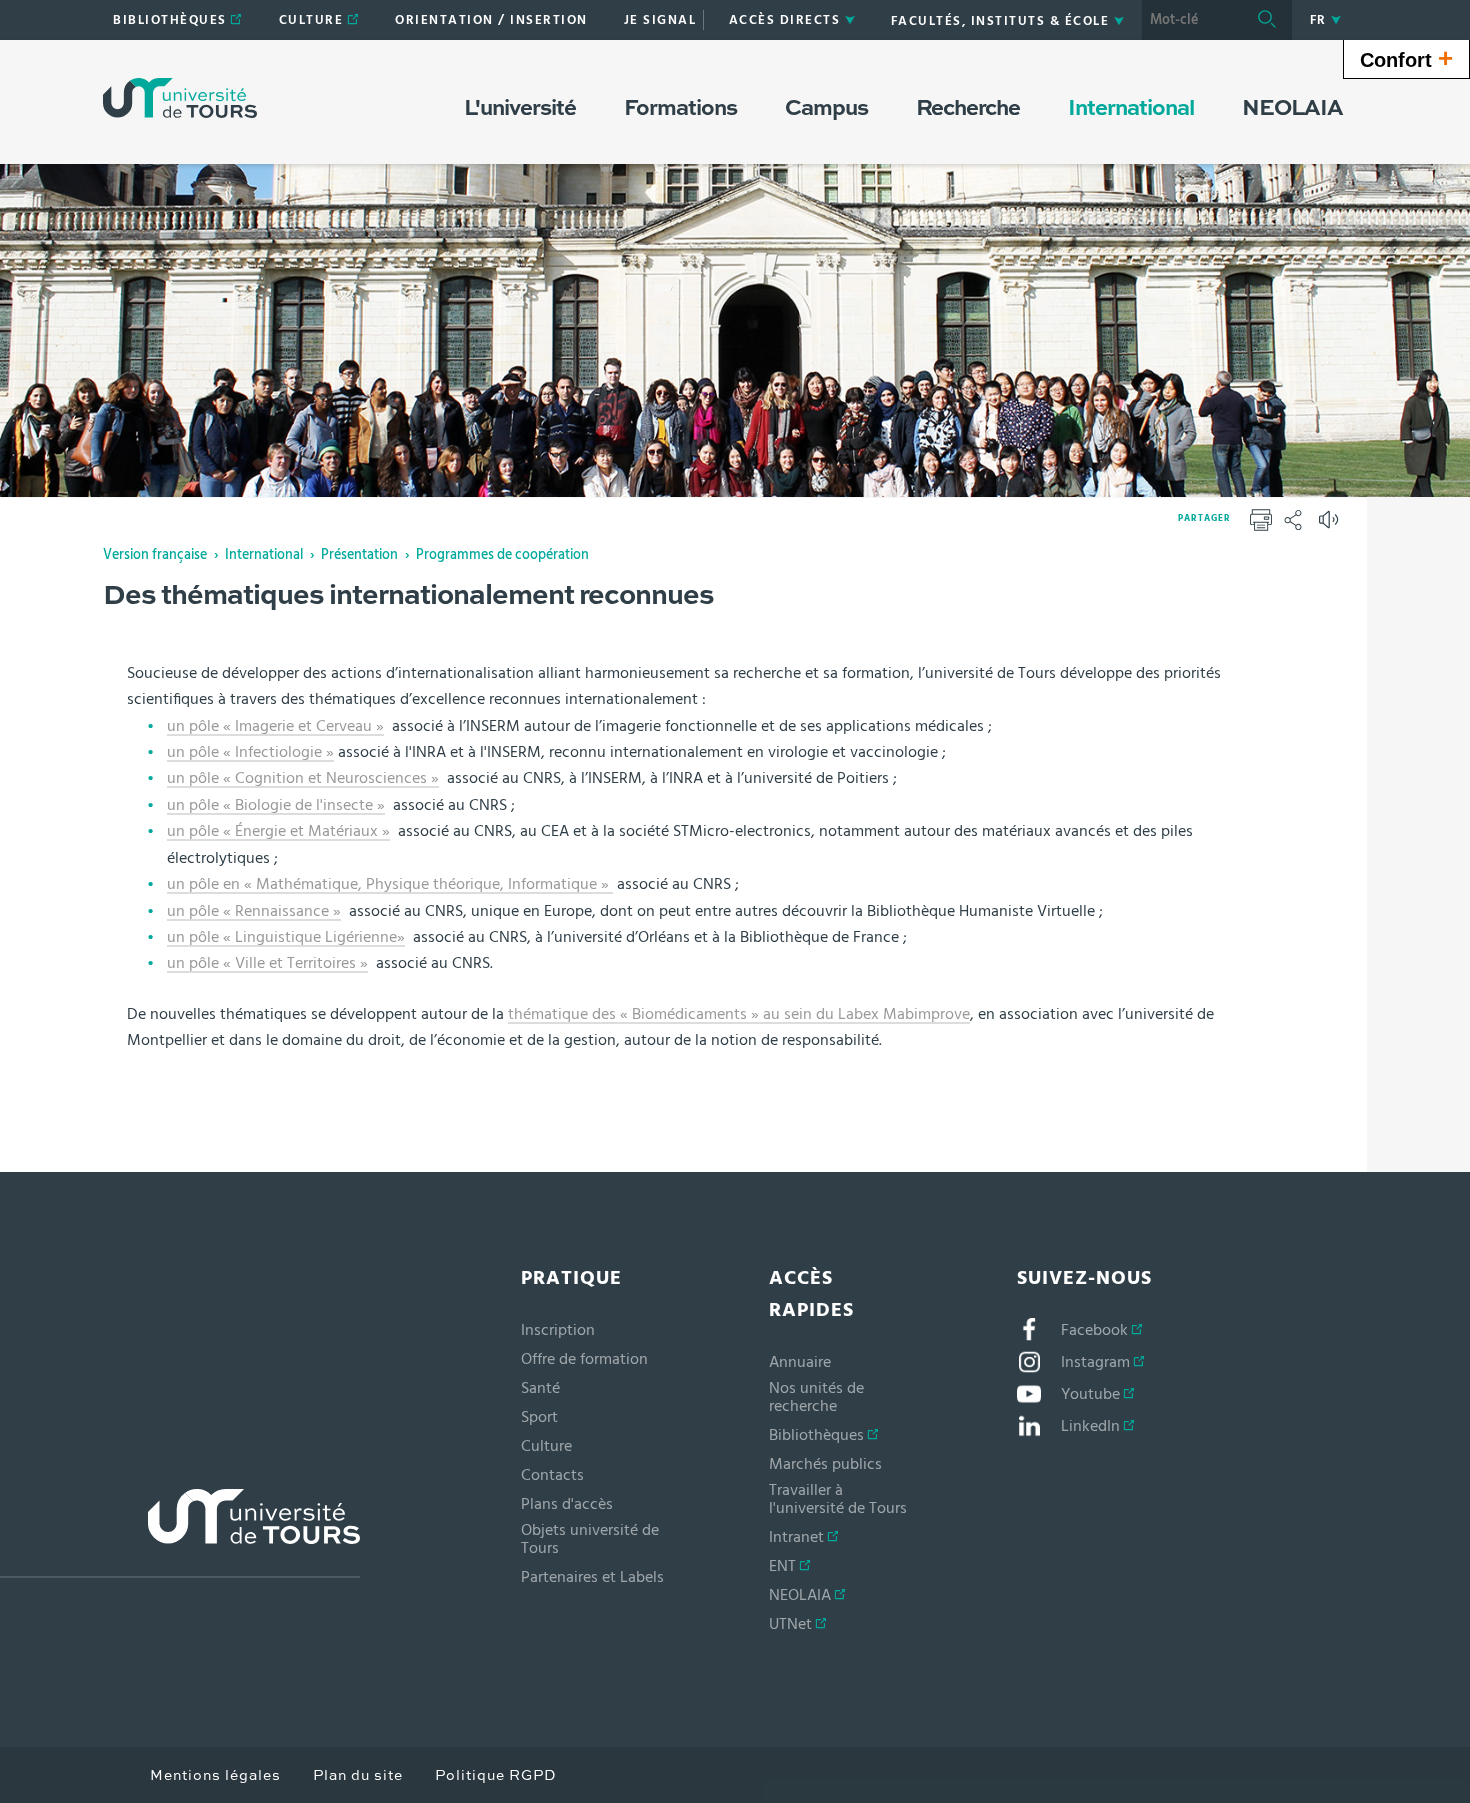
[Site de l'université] (180, 1533)
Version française (155, 555)
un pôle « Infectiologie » (250, 752)
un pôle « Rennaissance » (254, 911)
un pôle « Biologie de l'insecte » (276, 805)
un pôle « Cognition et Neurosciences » (303, 778)
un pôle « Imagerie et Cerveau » (275, 726)
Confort (1406, 58)
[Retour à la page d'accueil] (180, 98)
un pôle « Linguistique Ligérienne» (286, 937)
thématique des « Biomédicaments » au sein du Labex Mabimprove (739, 1014)
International (264, 555)
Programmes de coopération (502, 555)
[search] (1192, 20)
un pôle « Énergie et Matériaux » (278, 831)
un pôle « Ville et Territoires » (267, 963)
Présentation (359, 555)
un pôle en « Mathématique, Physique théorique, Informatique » (390, 884)
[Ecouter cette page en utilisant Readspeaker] (1331, 526)
